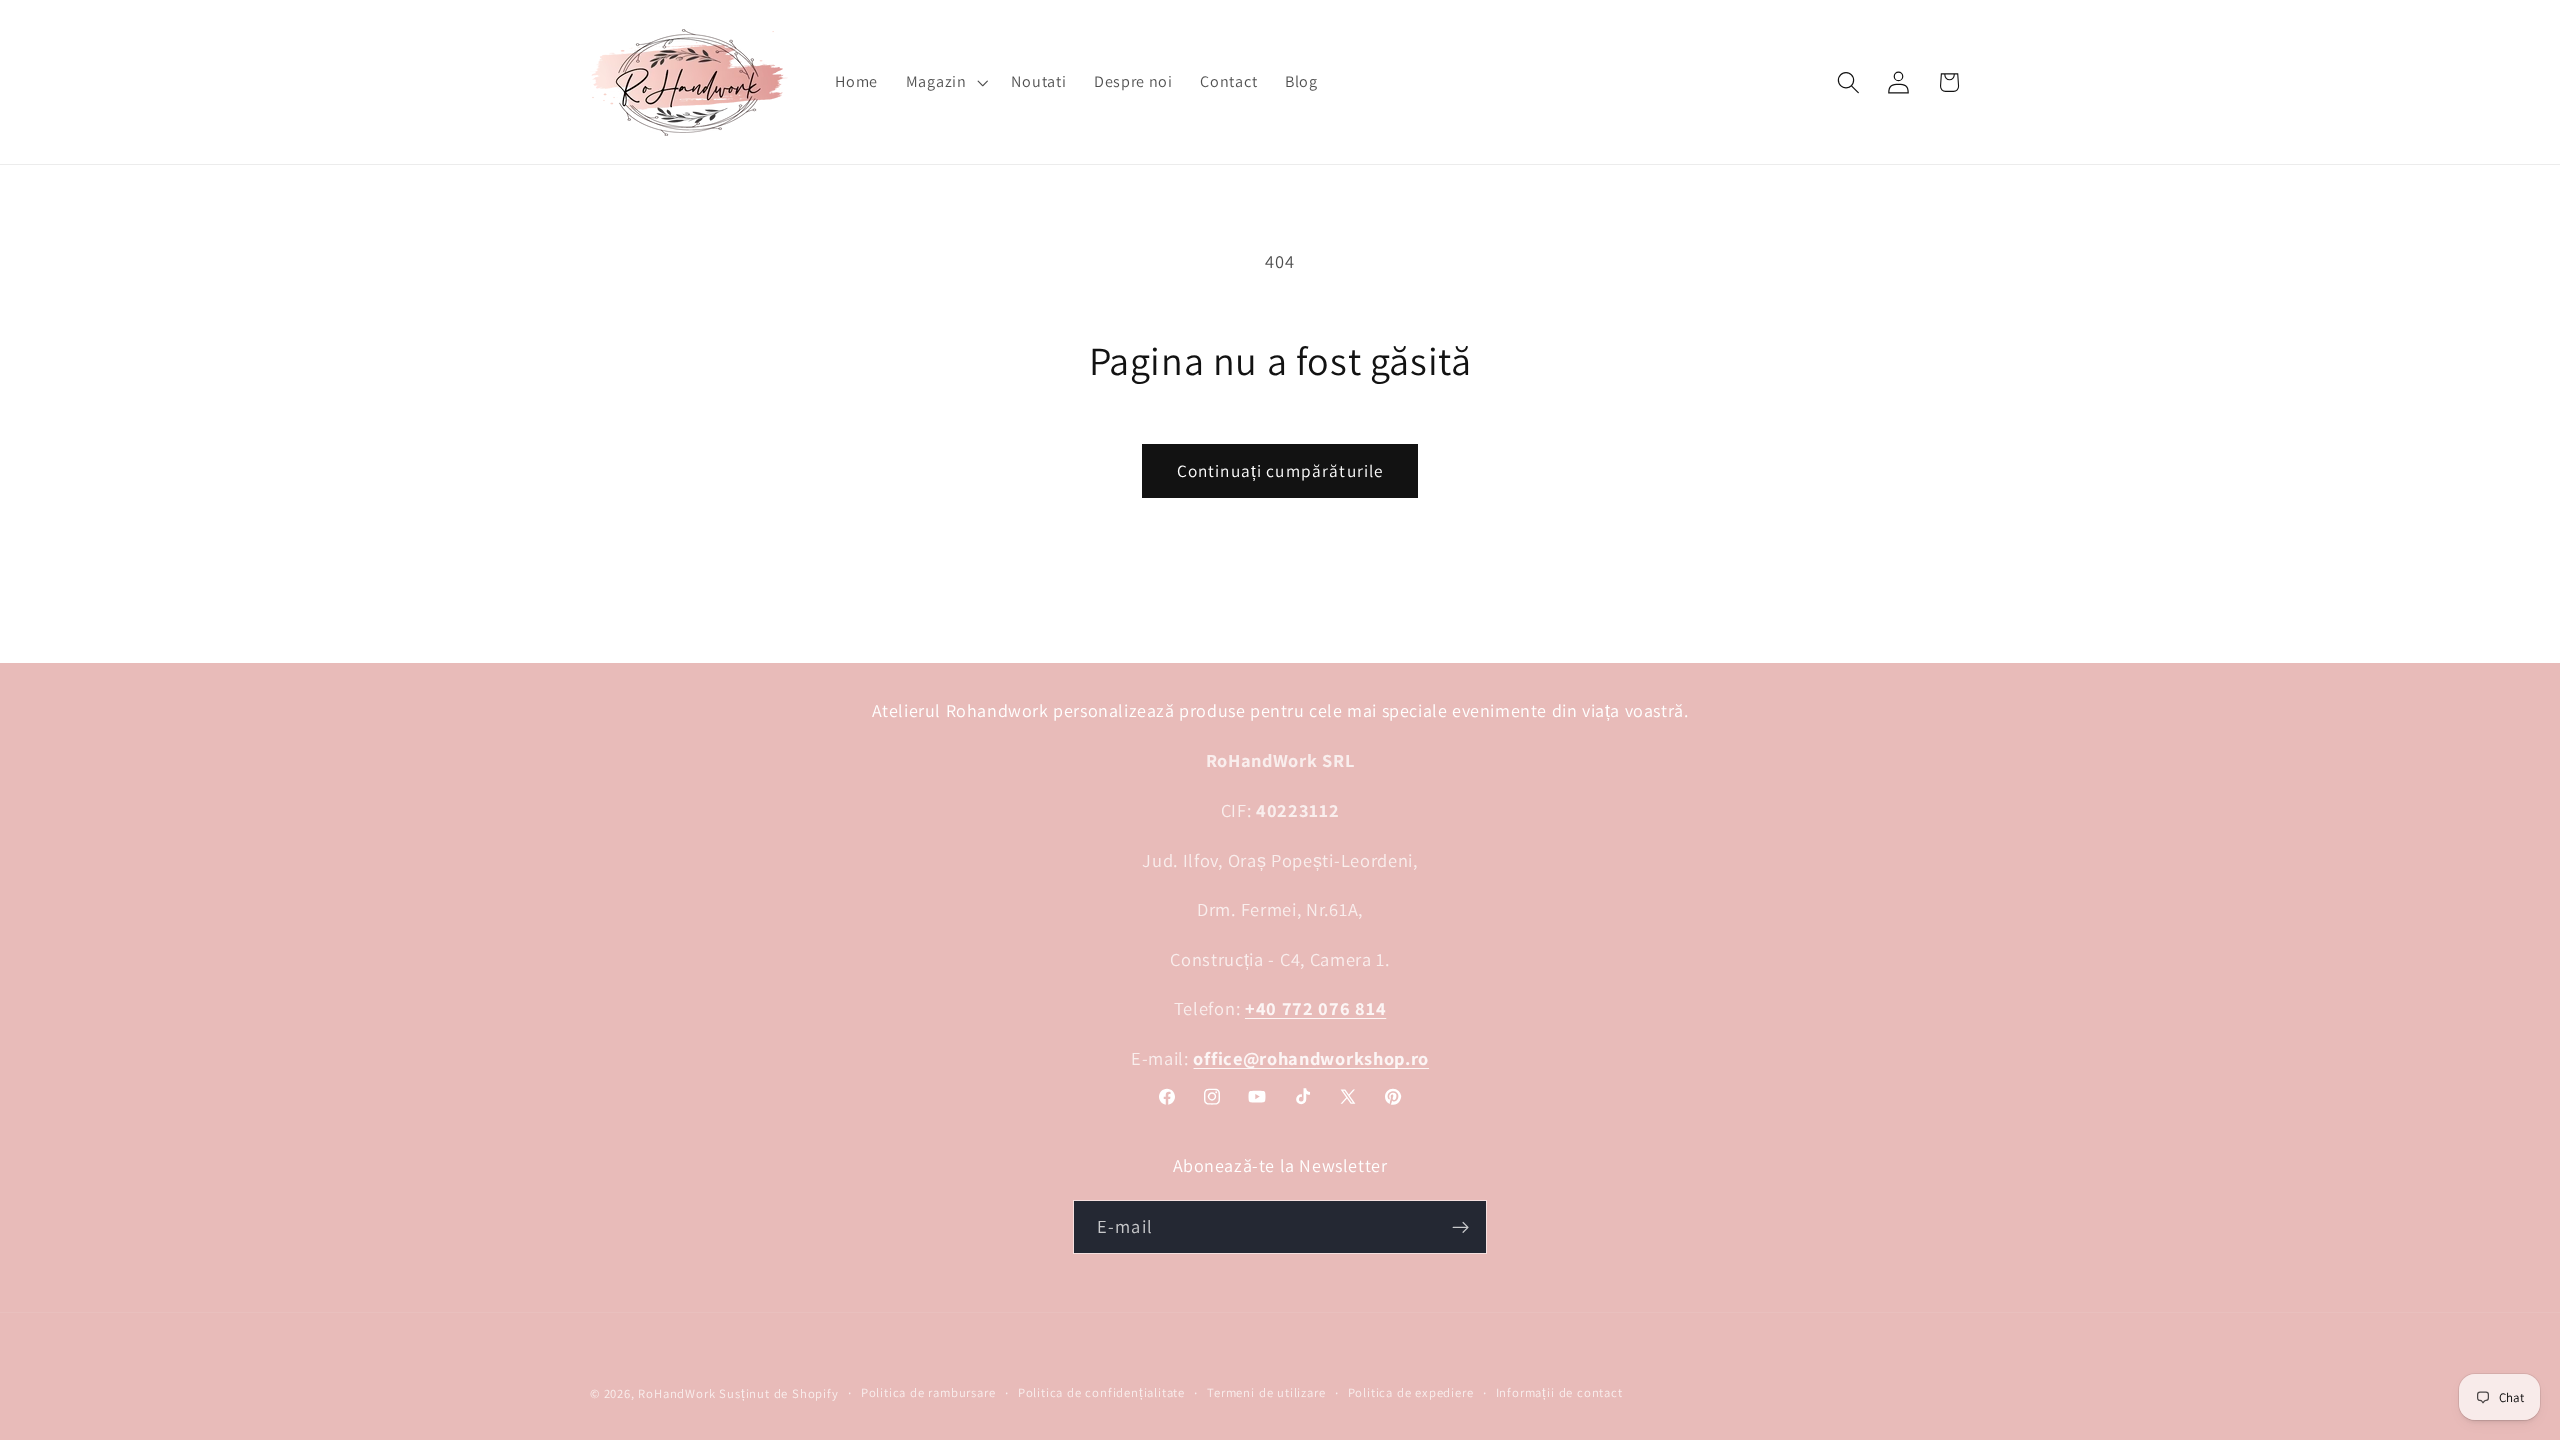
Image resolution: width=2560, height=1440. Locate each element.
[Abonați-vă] (1460, 1227)
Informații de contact (1559, 1392)
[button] (945, 82)
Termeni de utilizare (1266, 1392)
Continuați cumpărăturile (1280, 470)
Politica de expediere (1411, 1392)
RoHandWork (676, 1393)
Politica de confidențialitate (1101, 1392)
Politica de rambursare (928, 1392)
